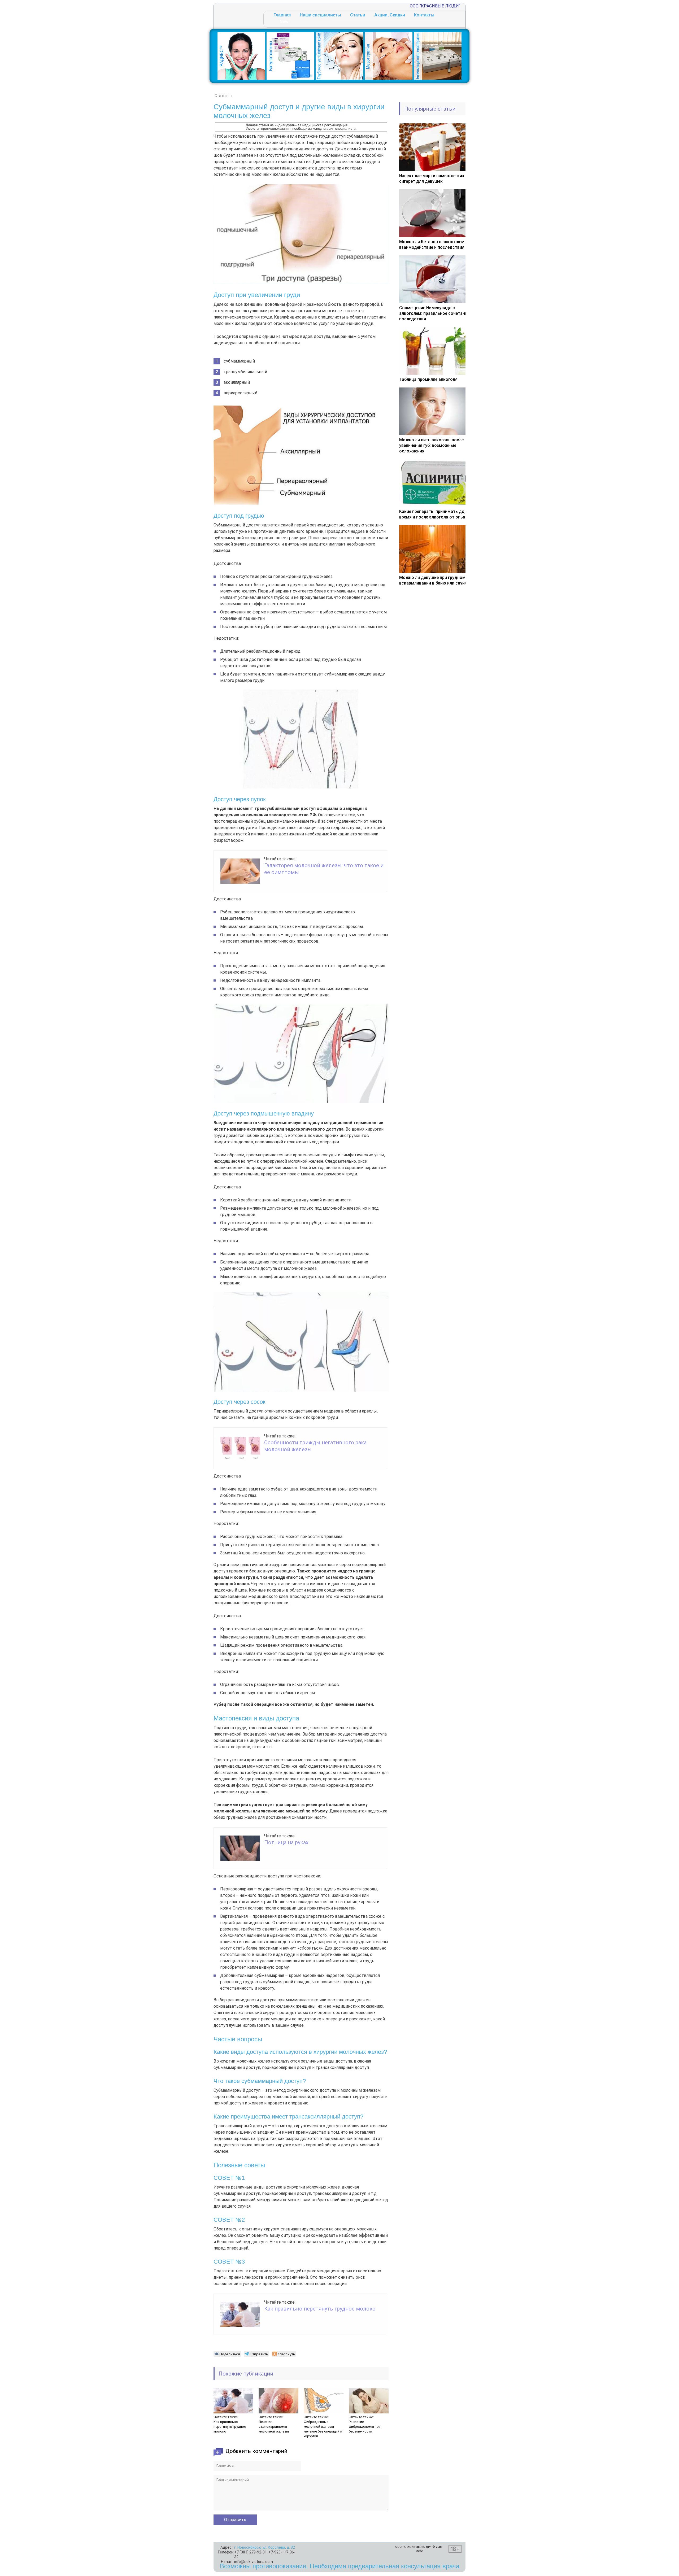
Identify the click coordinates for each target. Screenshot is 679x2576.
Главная (282, 15)
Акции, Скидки (390, 15)
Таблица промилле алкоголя (428, 379)
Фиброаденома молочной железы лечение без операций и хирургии (323, 2429)
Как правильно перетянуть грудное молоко (320, 2309)
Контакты (424, 15)
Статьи (358, 15)
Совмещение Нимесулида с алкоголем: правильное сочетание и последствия (436, 313)
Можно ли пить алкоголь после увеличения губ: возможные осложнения (431, 445)
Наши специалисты (320, 15)
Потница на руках (286, 1842)
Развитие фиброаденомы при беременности (365, 2427)
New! (285, 22)
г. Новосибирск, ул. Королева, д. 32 (265, 2547)
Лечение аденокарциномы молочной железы (274, 2427)
